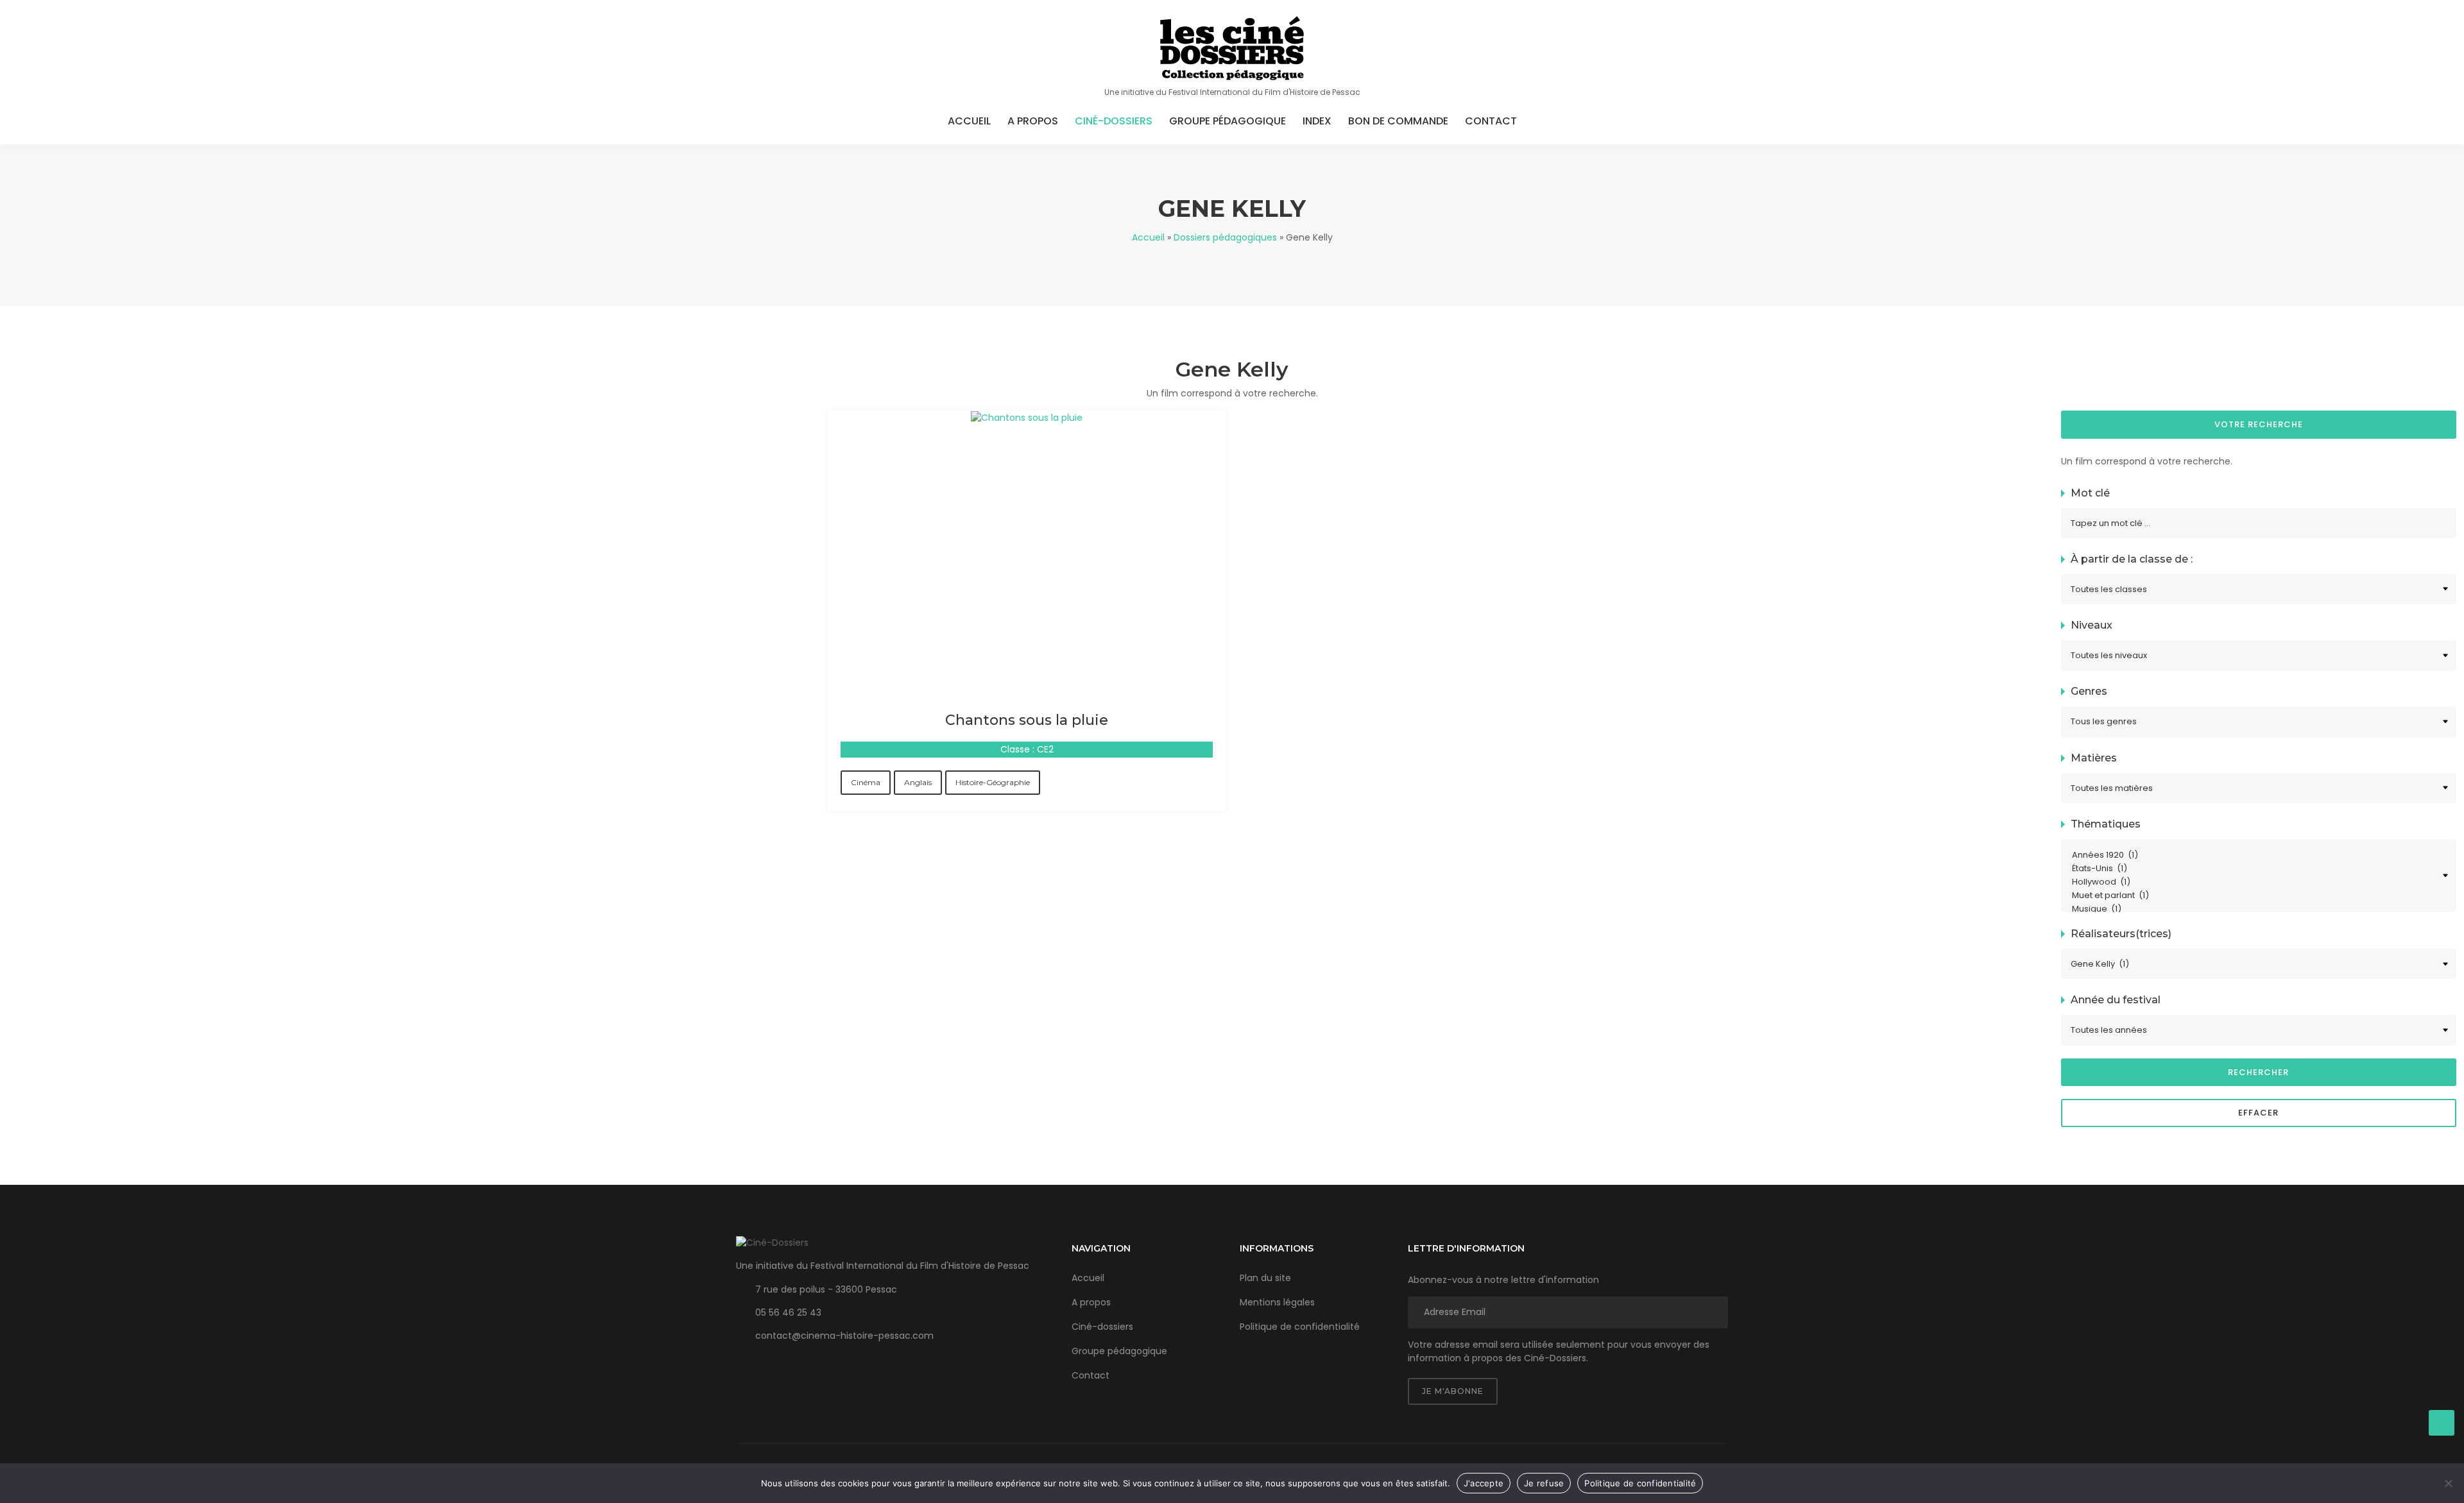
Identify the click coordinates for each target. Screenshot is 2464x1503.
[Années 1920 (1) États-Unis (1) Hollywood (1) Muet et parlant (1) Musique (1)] (2259, 876)
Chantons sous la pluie (1027, 720)
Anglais (918, 782)
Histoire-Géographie (993, 782)
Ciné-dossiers (1114, 121)
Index (1317, 121)
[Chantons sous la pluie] (1027, 417)
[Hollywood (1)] (2253, 882)
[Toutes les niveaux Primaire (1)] (2259, 655)
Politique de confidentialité (1300, 1327)
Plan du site (1265, 1278)
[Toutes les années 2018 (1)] (2259, 1030)
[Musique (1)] (2253, 909)
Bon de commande (1398, 121)
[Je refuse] (2448, 1483)
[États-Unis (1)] (2253, 869)
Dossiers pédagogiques (1225, 237)
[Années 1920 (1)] (2253, 855)
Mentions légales (1277, 1302)
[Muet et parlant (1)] (2253, 896)
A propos (1033, 121)
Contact (1491, 121)
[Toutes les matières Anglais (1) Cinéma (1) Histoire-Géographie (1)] (2259, 788)
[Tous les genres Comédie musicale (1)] (2259, 721)
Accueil (969, 121)
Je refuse (1544, 1483)
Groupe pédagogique (1228, 121)
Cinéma (866, 782)
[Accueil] (1232, 48)
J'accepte (1484, 1483)
